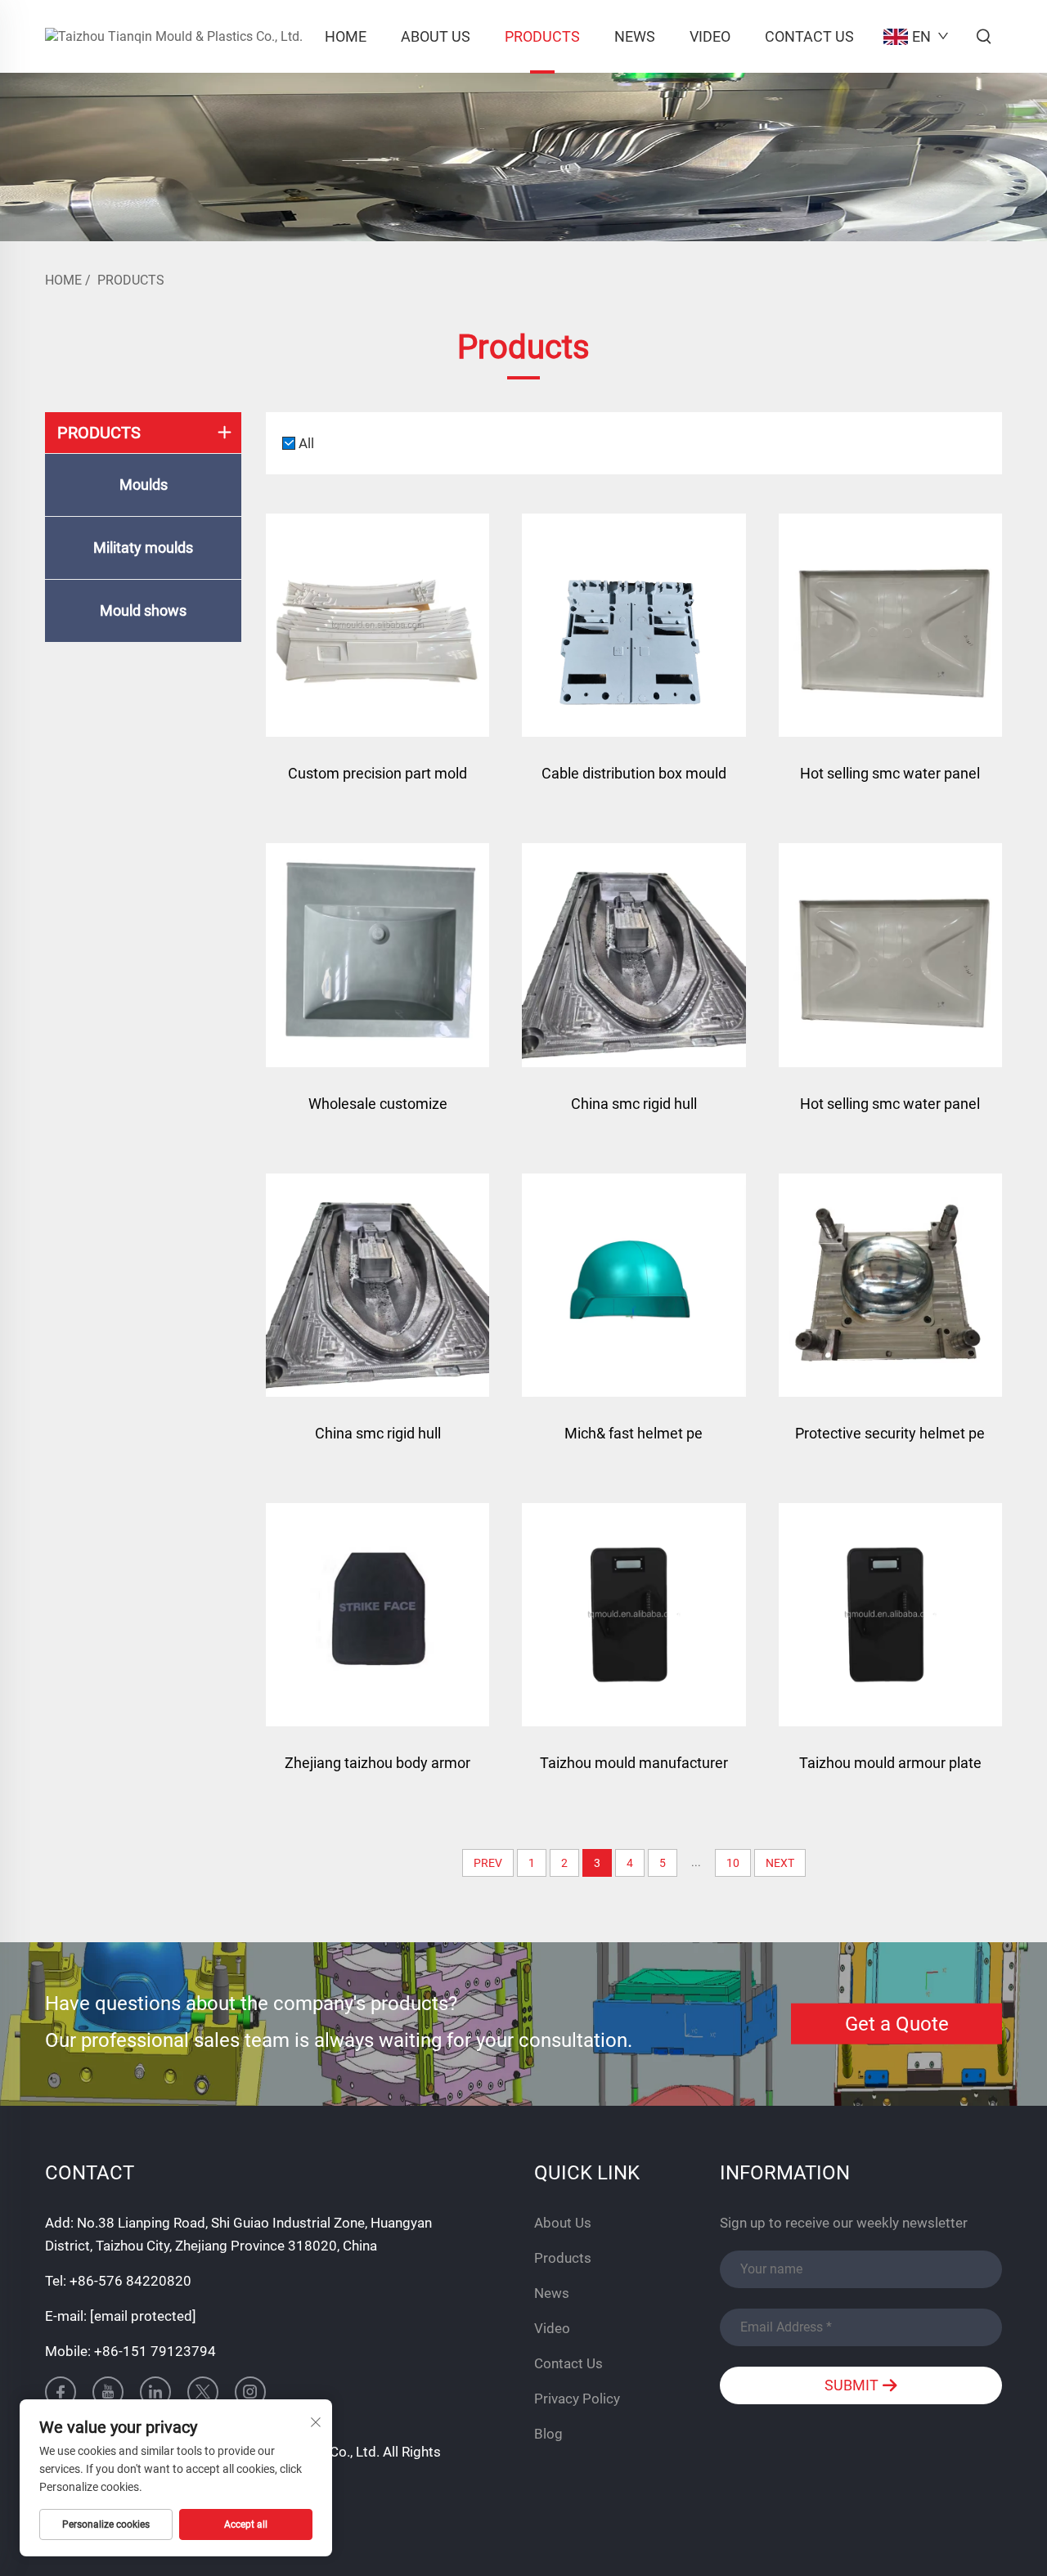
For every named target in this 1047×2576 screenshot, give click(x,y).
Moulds (144, 485)
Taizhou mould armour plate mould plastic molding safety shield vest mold (890, 1771)
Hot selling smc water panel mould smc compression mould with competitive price (890, 781)
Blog (548, 2434)
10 (733, 1863)
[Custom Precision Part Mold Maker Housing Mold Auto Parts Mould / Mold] (377, 625)
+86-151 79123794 (155, 2351)
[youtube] (108, 2392)
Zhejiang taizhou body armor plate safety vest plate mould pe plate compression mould (378, 1771)
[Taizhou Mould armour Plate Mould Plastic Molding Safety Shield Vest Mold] (890, 1615)
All (306, 443)
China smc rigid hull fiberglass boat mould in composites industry (634, 1112)
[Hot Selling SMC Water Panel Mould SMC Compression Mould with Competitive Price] (890, 625)
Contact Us (809, 36)
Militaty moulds (143, 548)
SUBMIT (853, 2385)
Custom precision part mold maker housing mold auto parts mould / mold (377, 781)
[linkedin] (155, 2392)
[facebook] (61, 2392)
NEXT (780, 1863)
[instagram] (250, 2392)
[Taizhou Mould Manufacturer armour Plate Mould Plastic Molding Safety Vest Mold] (634, 1615)
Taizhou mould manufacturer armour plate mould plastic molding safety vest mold (634, 1771)
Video (710, 36)
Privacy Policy (577, 2399)
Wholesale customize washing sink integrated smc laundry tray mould (377, 1112)
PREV (488, 1863)
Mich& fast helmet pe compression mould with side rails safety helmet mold (634, 1441)
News (635, 36)
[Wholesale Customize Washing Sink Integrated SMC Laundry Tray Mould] (377, 955)
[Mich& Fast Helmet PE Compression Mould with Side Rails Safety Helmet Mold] (634, 1285)
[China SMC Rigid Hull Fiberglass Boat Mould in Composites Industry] (634, 955)
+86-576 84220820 (130, 2281)
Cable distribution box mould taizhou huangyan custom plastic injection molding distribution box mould (634, 781)
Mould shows (143, 610)
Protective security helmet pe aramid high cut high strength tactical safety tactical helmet (890, 1441)
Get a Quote (897, 2024)
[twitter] (203, 2392)
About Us (436, 36)
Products (542, 36)
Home (346, 36)
